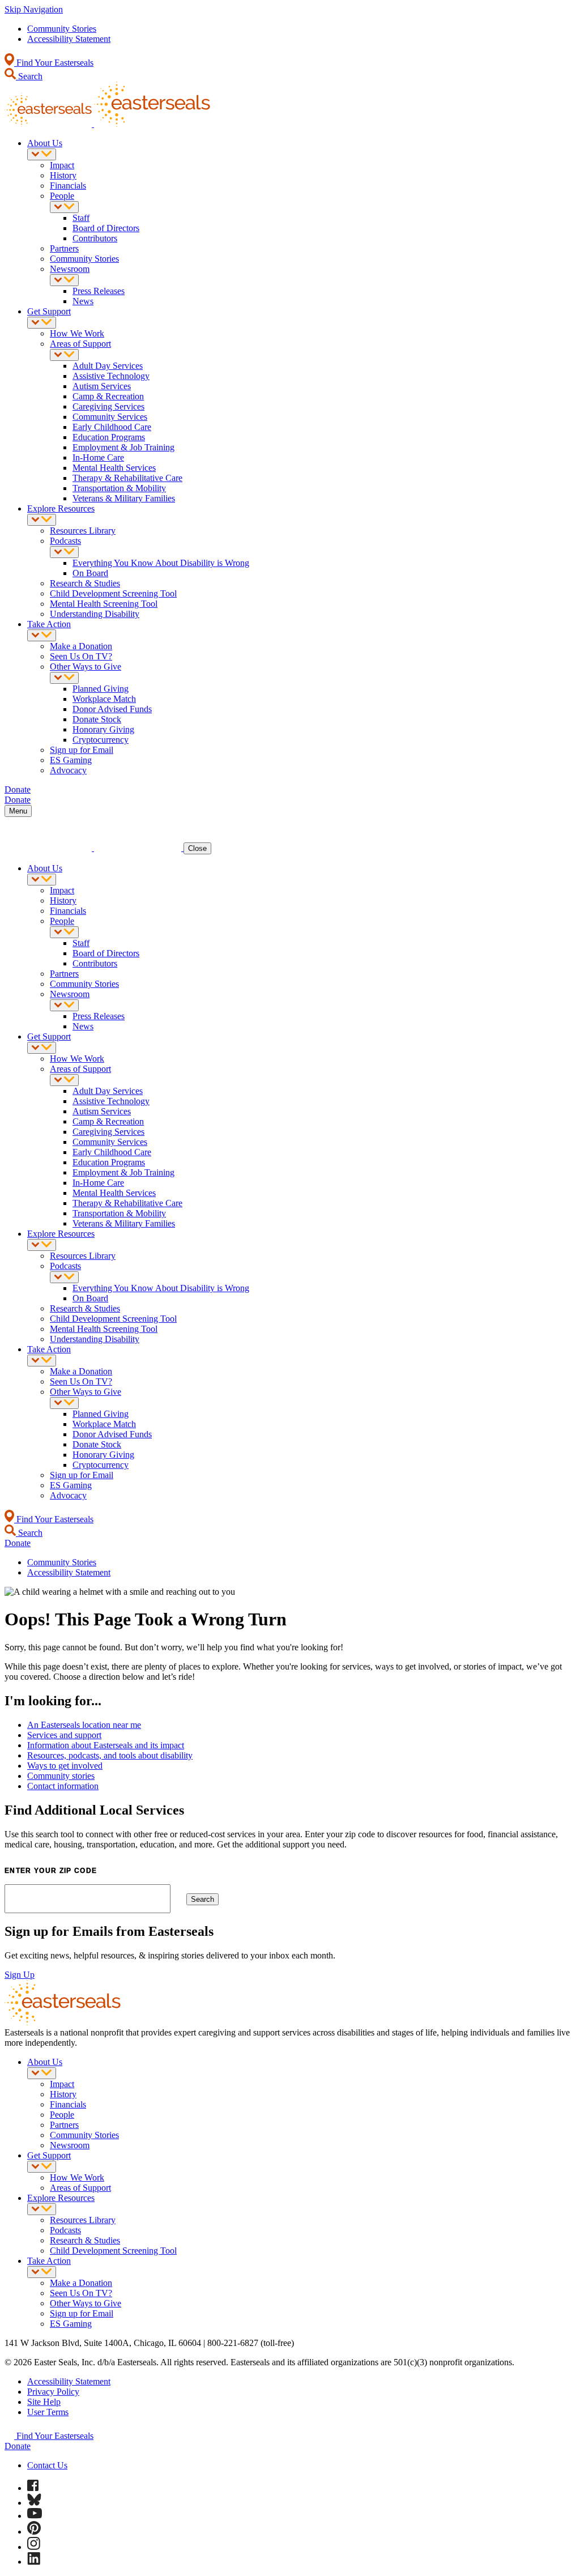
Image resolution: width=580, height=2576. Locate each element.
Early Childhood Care (112, 427)
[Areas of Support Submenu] (64, 355)
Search (29, 76)
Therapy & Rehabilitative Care (127, 478)
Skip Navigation (34, 9)
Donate (18, 2446)
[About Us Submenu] (42, 154)
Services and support (64, 1735)
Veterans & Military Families (124, 498)
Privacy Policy (53, 2392)
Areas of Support (80, 344)
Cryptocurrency (101, 740)
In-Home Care (98, 457)
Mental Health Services (114, 468)
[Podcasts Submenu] (64, 552)
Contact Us (47, 2465)
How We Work (77, 333)
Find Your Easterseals (54, 63)
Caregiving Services (108, 406)
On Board (90, 573)
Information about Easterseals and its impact (106, 1745)
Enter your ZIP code (51, 1871)
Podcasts (65, 541)
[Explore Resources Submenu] (42, 520)
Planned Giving (101, 689)
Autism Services (102, 386)
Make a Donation (81, 646)
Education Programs (109, 437)
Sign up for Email (82, 750)
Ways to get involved (65, 1766)
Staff (81, 218)
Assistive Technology (111, 376)
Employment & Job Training (123, 447)
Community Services (110, 417)
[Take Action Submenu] (42, 635)
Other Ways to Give (86, 667)
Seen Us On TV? (81, 656)
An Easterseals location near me (84, 1725)
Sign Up (20, 1975)
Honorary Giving (103, 729)
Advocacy (68, 770)
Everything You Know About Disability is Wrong (161, 563)
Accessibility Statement (69, 39)
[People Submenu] (64, 207)
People (62, 196)
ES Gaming (71, 760)
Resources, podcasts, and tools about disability (110, 1755)
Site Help (44, 2402)
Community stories (61, 1776)
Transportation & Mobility (119, 488)
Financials (68, 186)
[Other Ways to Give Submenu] (64, 678)
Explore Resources (61, 508)
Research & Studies (85, 583)
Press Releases (99, 291)
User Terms (48, 2412)
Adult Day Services (108, 366)
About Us (45, 143)
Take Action (49, 624)
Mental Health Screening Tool (104, 604)
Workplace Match (104, 699)
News (83, 301)
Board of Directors (106, 228)
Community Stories (62, 29)
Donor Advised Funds (112, 709)
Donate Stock (97, 719)
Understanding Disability (95, 614)
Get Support (49, 311)
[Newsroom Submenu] (64, 280)
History (63, 175)
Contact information (63, 1786)
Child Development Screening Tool (113, 593)
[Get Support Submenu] (42, 323)
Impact (62, 165)
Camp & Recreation (108, 396)
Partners (64, 248)
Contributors (95, 238)
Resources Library (83, 531)
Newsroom (70, 269)
